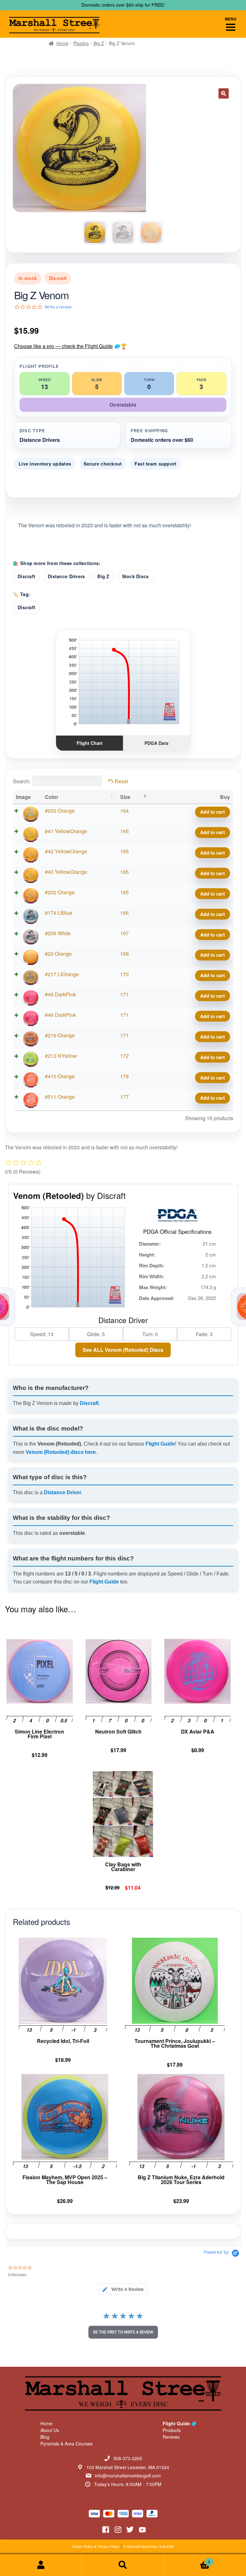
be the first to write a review (123, 2332)
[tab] (123, 2289)
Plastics (81, 43)
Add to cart (213, 812)
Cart (187, 2560)
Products (172, 2430)
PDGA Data (156, 743)
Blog (45, 2437)
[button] (224, 93)
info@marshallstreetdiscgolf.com (128, 2476)
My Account (41, 2565)
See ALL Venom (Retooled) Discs (123, 1350)
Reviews (171, 2437)
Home (62, 43)
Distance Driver (63, 1492)
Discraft (26, 576)
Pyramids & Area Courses (66, 2444)
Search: (22, 781)
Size (125, 797)
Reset (121, 781)
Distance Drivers (66, 576)
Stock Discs (135, 576)
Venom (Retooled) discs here (61, 1452)
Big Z (99, 43)
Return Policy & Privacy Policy (96, 2546)
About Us (50, 2430)
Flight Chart (90, 743)
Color (52, 797)
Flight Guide (160, 1444)
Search (123, 2565)
